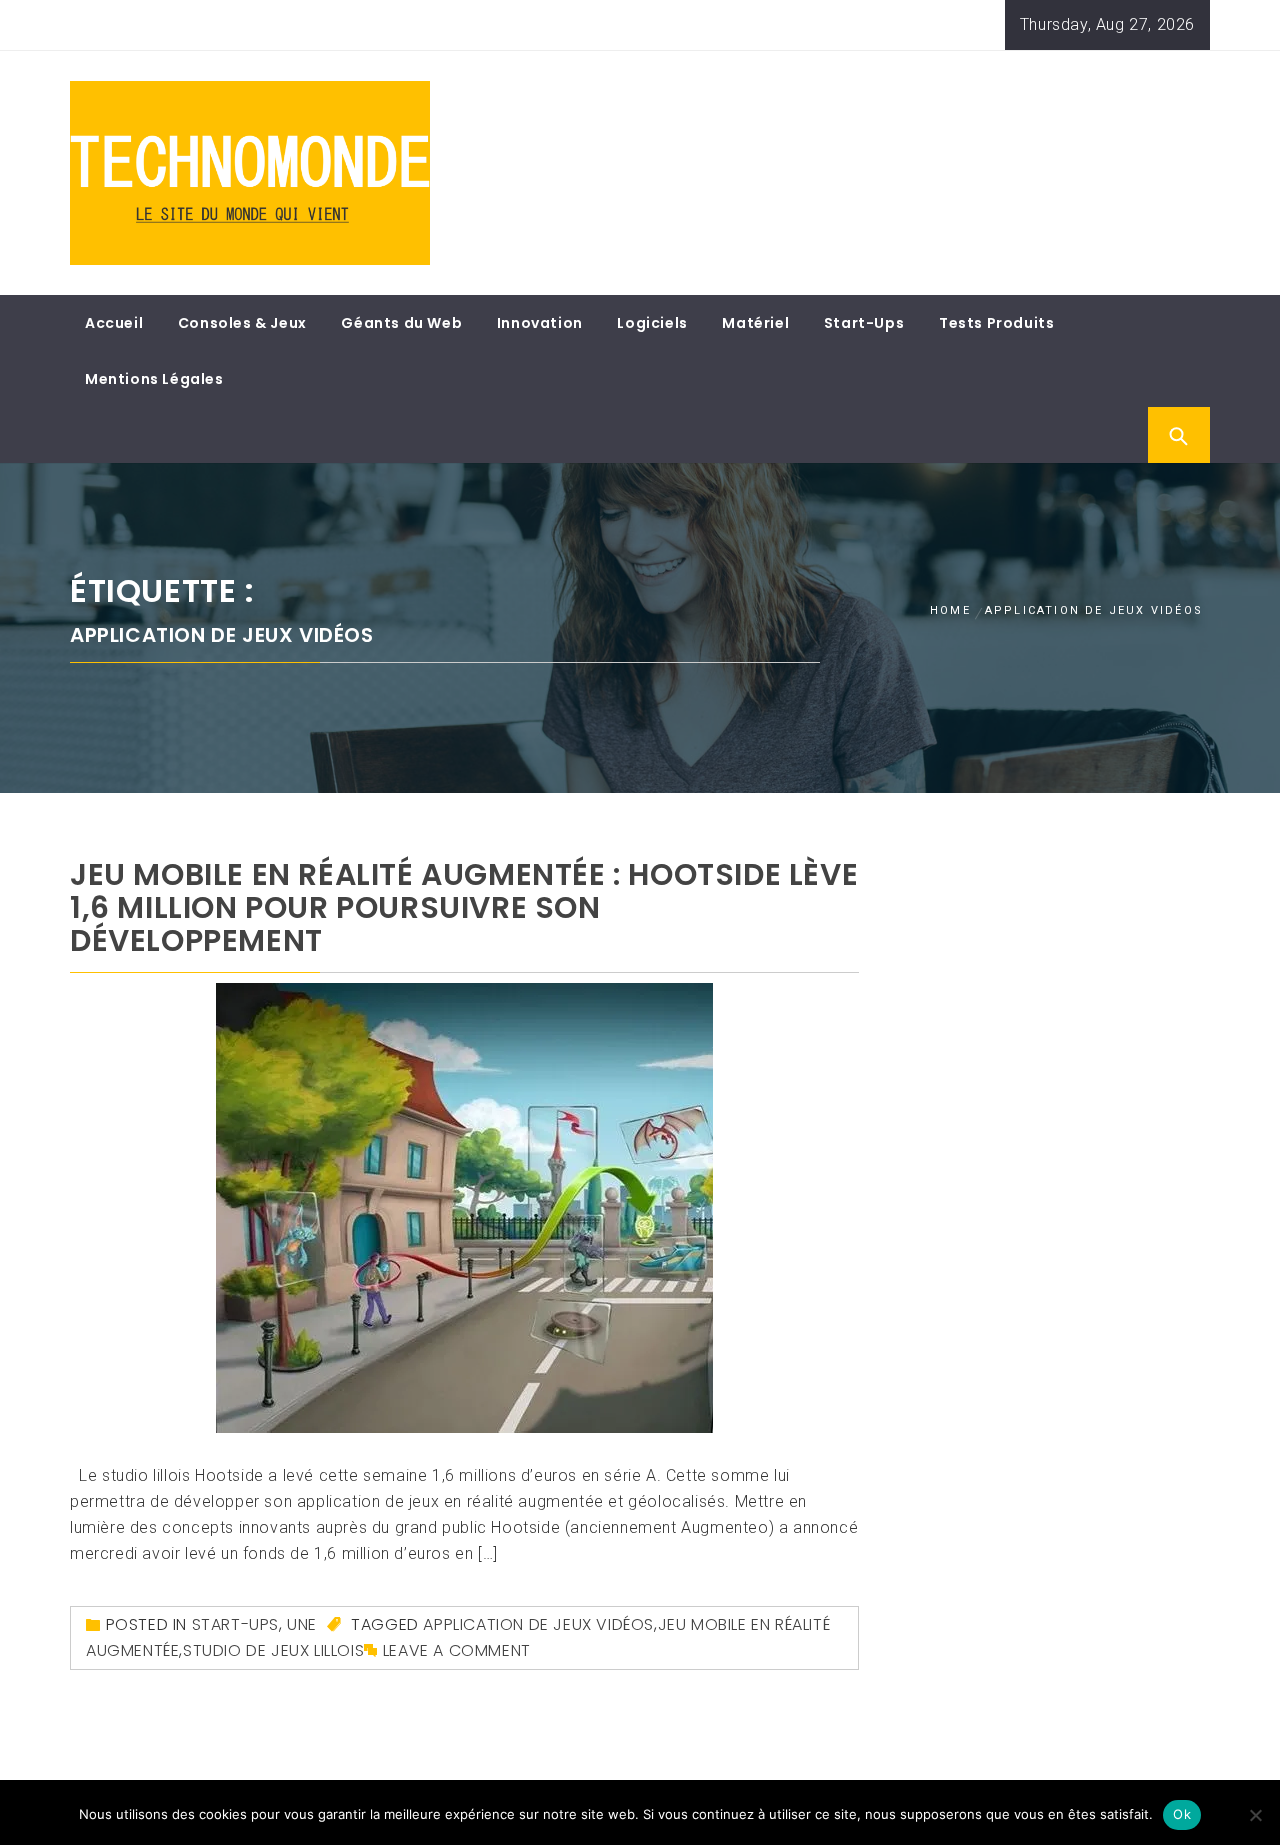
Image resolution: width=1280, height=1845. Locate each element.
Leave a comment (457, 1650)
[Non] (1255, 1815)
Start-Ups (864, 323)
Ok (1182, 1814)
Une (302, 1624)
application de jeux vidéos (538, 1624)
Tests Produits (996, 323)
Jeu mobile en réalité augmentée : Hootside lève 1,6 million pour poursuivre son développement (464, 907)
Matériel (755, 323)
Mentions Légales (154, 379)
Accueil (114, 323)
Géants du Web (401, 323)
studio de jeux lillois (273, 1650)
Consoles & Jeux (242, 323)
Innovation (540, 323)
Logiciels (652, 323)
